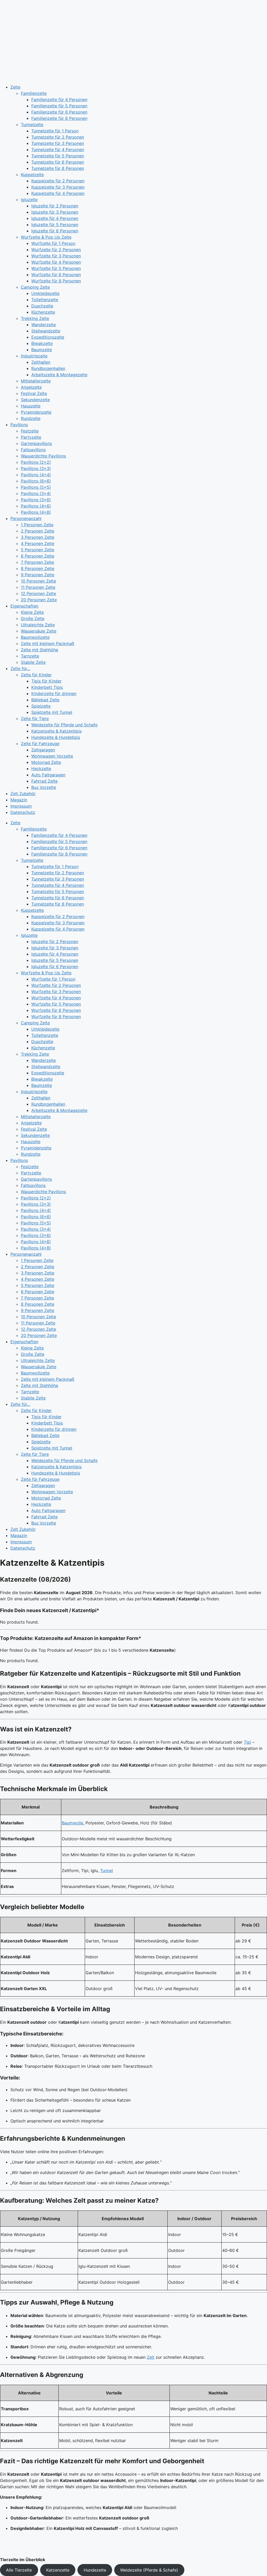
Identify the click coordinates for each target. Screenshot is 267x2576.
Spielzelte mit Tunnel (52, 712)
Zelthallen (41, 362)
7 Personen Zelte (37, 562)
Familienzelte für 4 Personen (59, 100)
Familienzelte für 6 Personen (59, 112)
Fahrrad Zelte (44, 781)
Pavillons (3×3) (36, 468)
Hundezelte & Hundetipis (56, 737)
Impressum (21, 806)
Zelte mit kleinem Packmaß (48, 643)
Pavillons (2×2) (36, 462)
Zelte (15, 87)
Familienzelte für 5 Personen (59, 106)
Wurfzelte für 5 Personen (56, 268)
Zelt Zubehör (23, 794)
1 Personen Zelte (37, 525)
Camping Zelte (35, 287)
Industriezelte (34, 356)
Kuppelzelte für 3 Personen (58, 187)
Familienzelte (34, 93)
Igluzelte (29, 200)
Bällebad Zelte (45, 700)
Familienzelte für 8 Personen (59, 118)
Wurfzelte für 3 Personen (56, 256)
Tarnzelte (30, 656)
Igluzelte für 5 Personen (55, 225)
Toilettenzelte (45, 300)
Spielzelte (41, 706)
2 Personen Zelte (38, 531)
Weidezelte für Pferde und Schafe (64, 725)
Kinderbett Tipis (47, 687)
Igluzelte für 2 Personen (55, 206)
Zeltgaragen (43, 750)
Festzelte (30, 431)
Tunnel (107, 1871)
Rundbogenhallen (48, 368)
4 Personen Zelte (38, 543)
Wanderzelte (44, 325)
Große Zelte (33, 618)
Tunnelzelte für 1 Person (55, 131)
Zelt (151, 2357)
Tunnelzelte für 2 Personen (58, 137)
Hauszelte (31, 406)
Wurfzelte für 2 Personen (56, 250)
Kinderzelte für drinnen (54, 693)
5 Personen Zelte (38, 550)
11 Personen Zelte (38, 587)
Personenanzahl (26, 518)
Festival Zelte (34, 393)
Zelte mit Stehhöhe (40, 650)
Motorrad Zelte (46, 762)
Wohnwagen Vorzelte (52, 756)
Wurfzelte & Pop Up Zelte (46, 237)
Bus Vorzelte (44, 787)
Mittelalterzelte (36, 381)
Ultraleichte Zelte (38, 625)
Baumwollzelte (35, 637)
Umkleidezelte (45, 293)
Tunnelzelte (32, 125)
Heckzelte (41, 769)
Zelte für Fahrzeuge (40, 744)
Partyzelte (31, 437)
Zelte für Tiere (35, 719)
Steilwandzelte (46, 331)
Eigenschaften (24, 606)
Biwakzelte (42, 343)
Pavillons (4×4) (36, 475)
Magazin (19, 800)
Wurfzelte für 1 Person (53, 243)
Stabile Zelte (33, 662)
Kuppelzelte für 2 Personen (58, 181)
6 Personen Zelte (38, 556)
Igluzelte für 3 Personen (55, 212)
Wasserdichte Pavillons (43, 456)
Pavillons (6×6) (36, 481)
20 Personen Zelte (39, 600)
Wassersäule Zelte (39, 631)
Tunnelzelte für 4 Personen (58, 150)
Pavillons (19, 425)
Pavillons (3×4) (36, 493)
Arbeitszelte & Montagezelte (59, 375)
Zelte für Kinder (36, 675)
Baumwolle (72, 1823)
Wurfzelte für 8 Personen (56, 281)
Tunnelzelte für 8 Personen (58, 168)
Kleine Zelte (32, 612)
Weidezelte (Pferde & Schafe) (149, 2570)
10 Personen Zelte (38, 581)
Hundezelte (95, 2570)
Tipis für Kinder (46, 681)
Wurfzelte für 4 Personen (56, 262)
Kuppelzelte (32, 175)
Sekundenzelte (35, 400)
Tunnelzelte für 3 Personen (58, 143)
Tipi (247, 1742)
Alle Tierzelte (19, 2570)
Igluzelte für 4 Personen (55, 218)
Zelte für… (20, 668)
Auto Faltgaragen (48, 775)
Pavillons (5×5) (36, 487)
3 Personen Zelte (38, 537)
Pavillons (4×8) (36, 512)
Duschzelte (42, 306)
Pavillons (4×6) (36, 506)
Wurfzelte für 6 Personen (56, 275)
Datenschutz (23, 812)
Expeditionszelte (48, 337)
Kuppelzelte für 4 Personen (58, 193)
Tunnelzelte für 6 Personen (58, 162)
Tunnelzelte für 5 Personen (58, 156)
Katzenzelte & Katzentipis (56, 731)
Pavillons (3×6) (36, 500)
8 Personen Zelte (38, 568)
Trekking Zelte (35, 318)
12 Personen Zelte (38, 593)
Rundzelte (31, 418)
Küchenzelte (43, 312)
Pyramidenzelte (36, 412)
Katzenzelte (58, 2570)
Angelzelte (31, 387)
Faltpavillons (33, 450)
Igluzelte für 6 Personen (55, 231)
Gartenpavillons (36, 443)
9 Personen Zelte (38, 575)
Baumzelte (42, 350)
